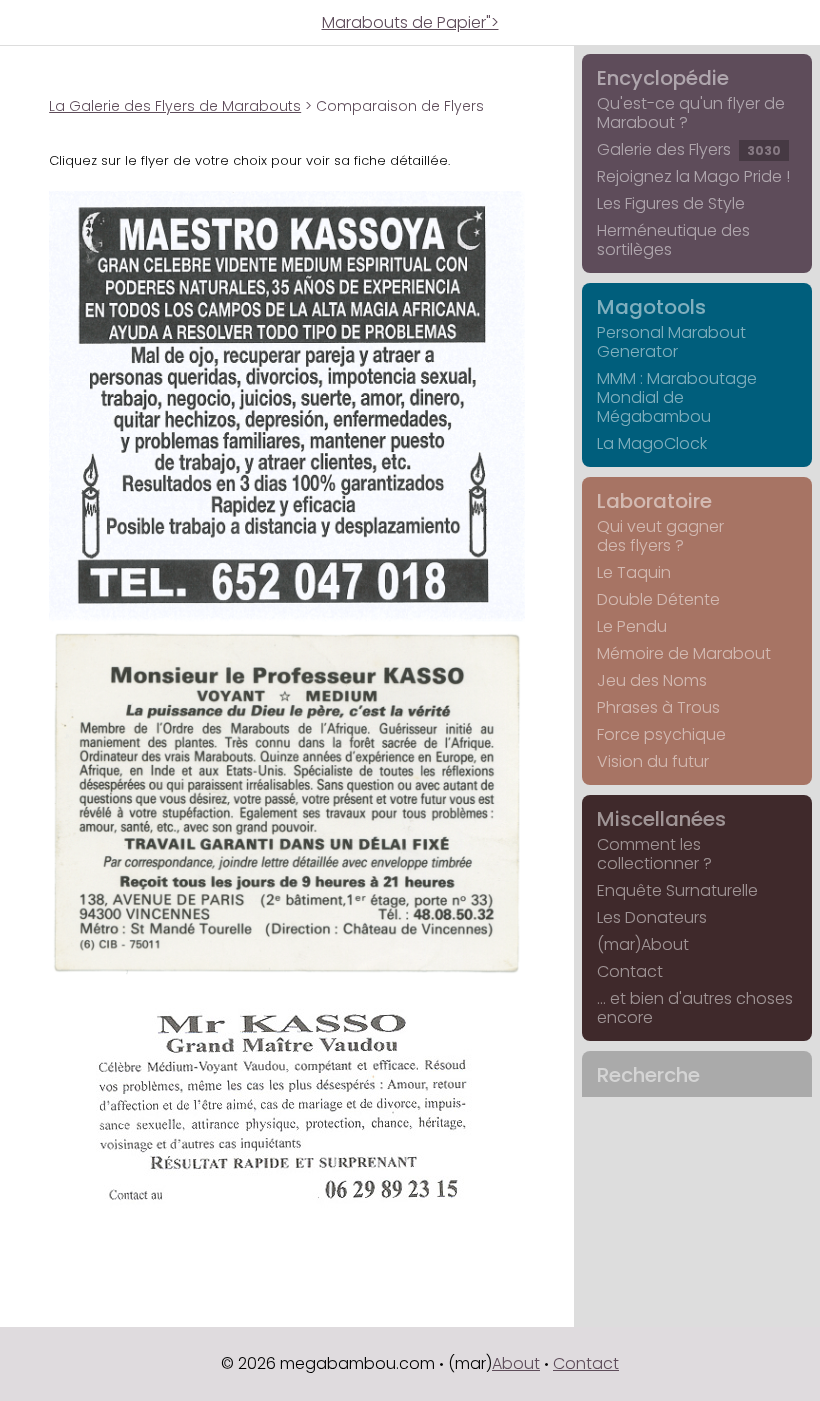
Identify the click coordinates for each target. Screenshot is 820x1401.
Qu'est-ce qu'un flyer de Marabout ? (691, 113)
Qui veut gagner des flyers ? (660, 536)
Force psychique (661, 734)
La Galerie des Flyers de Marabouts (175, 106)
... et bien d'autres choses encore (695, 1008)
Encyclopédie (663, 78)
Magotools (651, 307)
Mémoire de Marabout (684, 653)
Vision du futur (653, 761)
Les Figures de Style (671, 203)
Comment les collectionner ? (654, 854)
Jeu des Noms (652, 680)
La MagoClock (652, 443)
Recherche (648, 1075)
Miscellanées (661, 819)
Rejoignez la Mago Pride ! (693, 176)
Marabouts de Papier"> (410, 22)
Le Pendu (632, 626)
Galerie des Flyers (689, 149)
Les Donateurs (652, 917)
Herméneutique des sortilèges (673, 240)
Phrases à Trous (658, 707)
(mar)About (643, 944)
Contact (630, 971)
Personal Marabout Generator (671, 342)
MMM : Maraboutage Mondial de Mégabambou (677, 397)
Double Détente (658, 599)
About (516, 1363)
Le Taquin (634, 572)
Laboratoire (654, 501)
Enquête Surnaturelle (677, 890)
